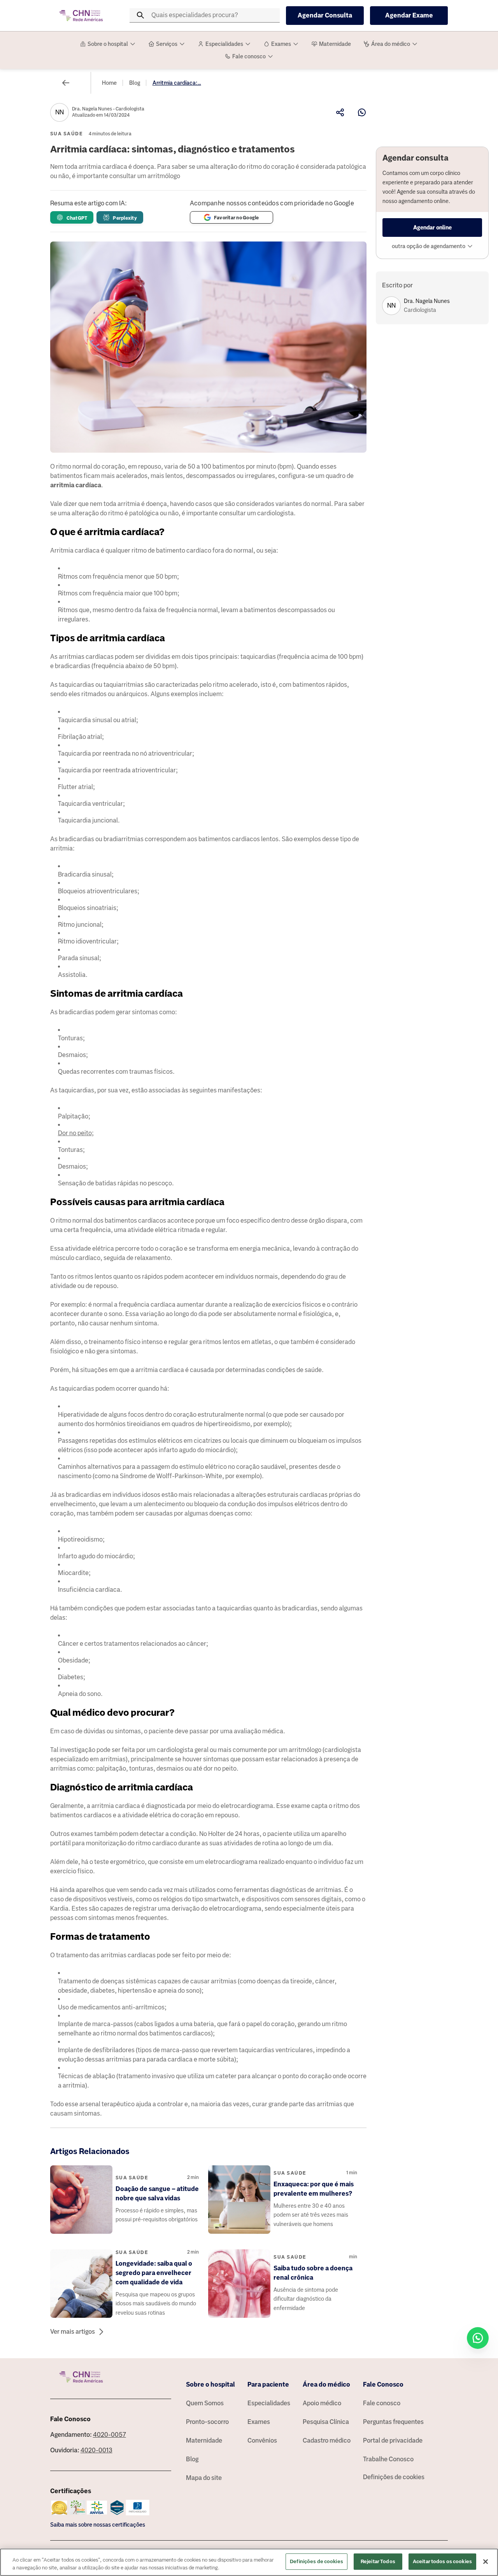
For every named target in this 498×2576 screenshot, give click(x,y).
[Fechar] (486, 2562)
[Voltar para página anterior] (66, 83)
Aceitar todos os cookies (442, 2561)
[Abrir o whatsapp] (478, 2338)
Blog (135, 83)
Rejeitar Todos (378, 2561)
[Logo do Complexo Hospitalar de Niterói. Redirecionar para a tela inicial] (81, 16)
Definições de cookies (394, 2477)
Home (109, 83)
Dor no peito (75, 1133)
